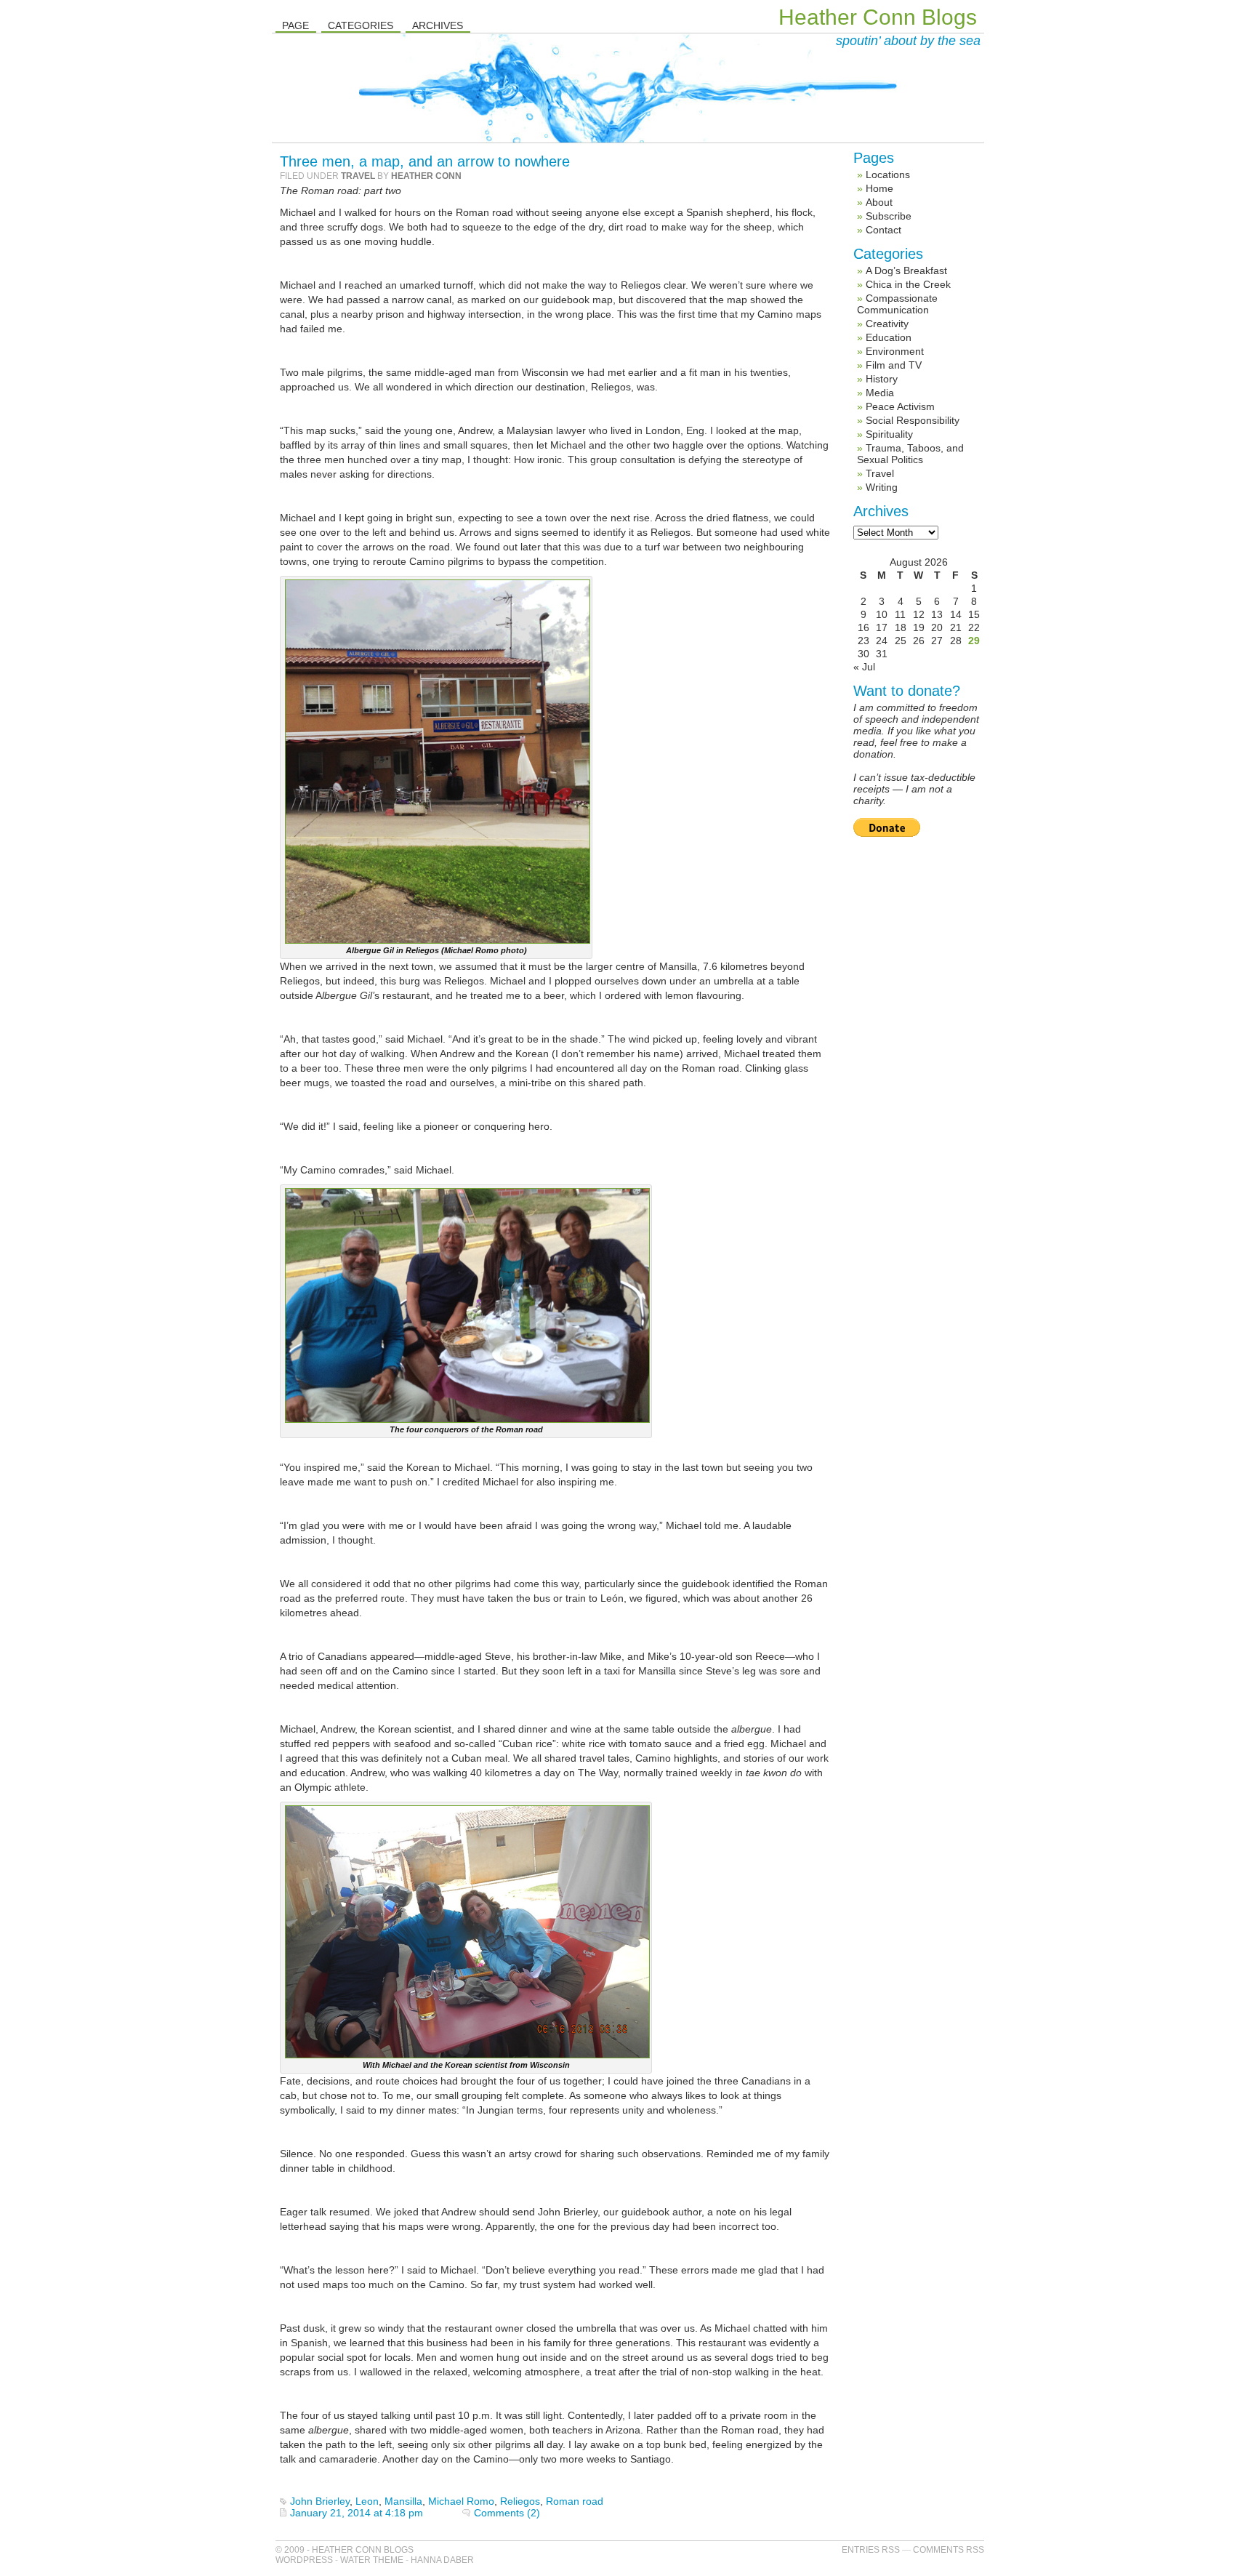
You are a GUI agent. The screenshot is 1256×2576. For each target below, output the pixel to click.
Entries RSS (871, 2550)
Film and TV (894, 365)
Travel (358, 176)
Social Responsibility (913, 420)
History (882, 379)
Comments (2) (507, 2513)
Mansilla (403, 2501)
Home (879, 188)
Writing (882, 487)
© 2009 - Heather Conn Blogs (345, 2550)
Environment (895, 351)
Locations (888, 174)
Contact (883, 230)
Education (889, 337)
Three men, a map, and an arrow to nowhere (425, 161)
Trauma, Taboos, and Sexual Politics (910, 454)
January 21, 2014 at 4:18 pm (357, 2513)
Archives (438, 25)
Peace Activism (900, 406)
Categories (361, 25)
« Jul (864, 667)
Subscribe (889, 216)
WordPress (304, 2560)
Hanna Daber (442, 2560)
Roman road (575, 2501)
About (879, 202)
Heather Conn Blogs (878, 17)
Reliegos (520, 2501)
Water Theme (372, 2560)
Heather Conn (426, 176)
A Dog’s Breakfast (906, 270)
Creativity (887, 324)
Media (880, 393)
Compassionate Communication (897, 304)
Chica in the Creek (908, 284)
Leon (367, 2501)
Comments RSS (949, 2550)
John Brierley (320, 2501)
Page (295, 25)
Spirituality (889, 434)
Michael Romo (461, 2501)
